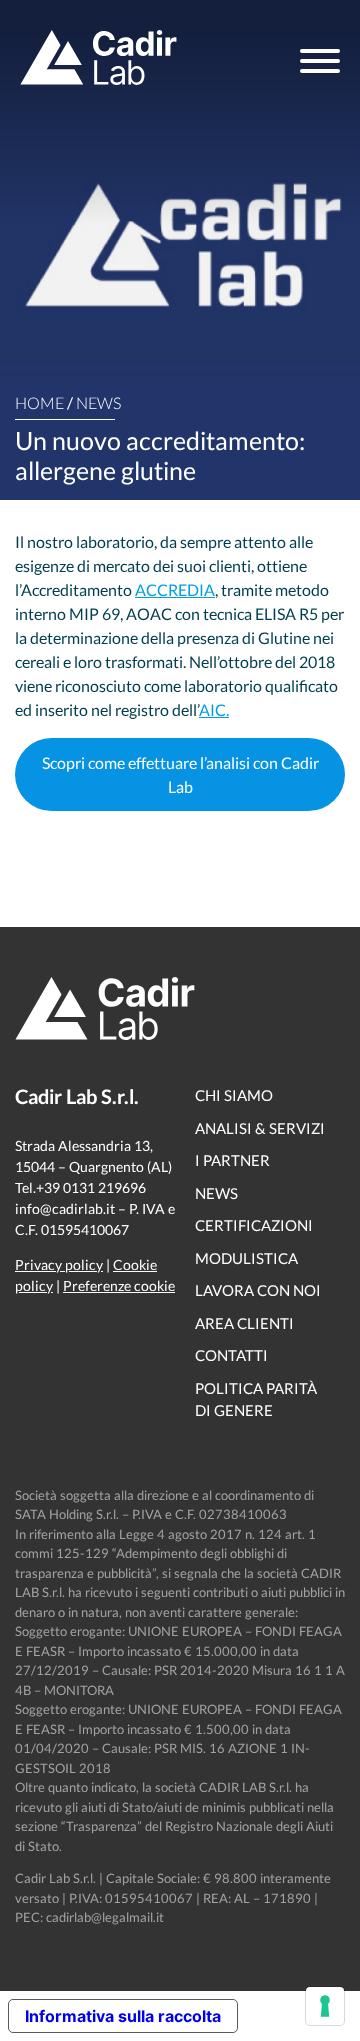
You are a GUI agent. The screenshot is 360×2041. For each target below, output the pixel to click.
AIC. (214, 709)
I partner (232, 1160)
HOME (39, 402)
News (98, 402)
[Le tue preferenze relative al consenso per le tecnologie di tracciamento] (325, 2006)
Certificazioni (254, 1225)
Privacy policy (59, 1264)
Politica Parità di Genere (256, 1399)
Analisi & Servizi (260, 1128)
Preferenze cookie (119, 1285)
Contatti (231, 1355)
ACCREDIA (175, 589)
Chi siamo (234, 1095)
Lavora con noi (258, 1290)
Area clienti (244, 1323)
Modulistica (246, 1258)
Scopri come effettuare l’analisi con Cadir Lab (180, 774)
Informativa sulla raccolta (123, 2016)
